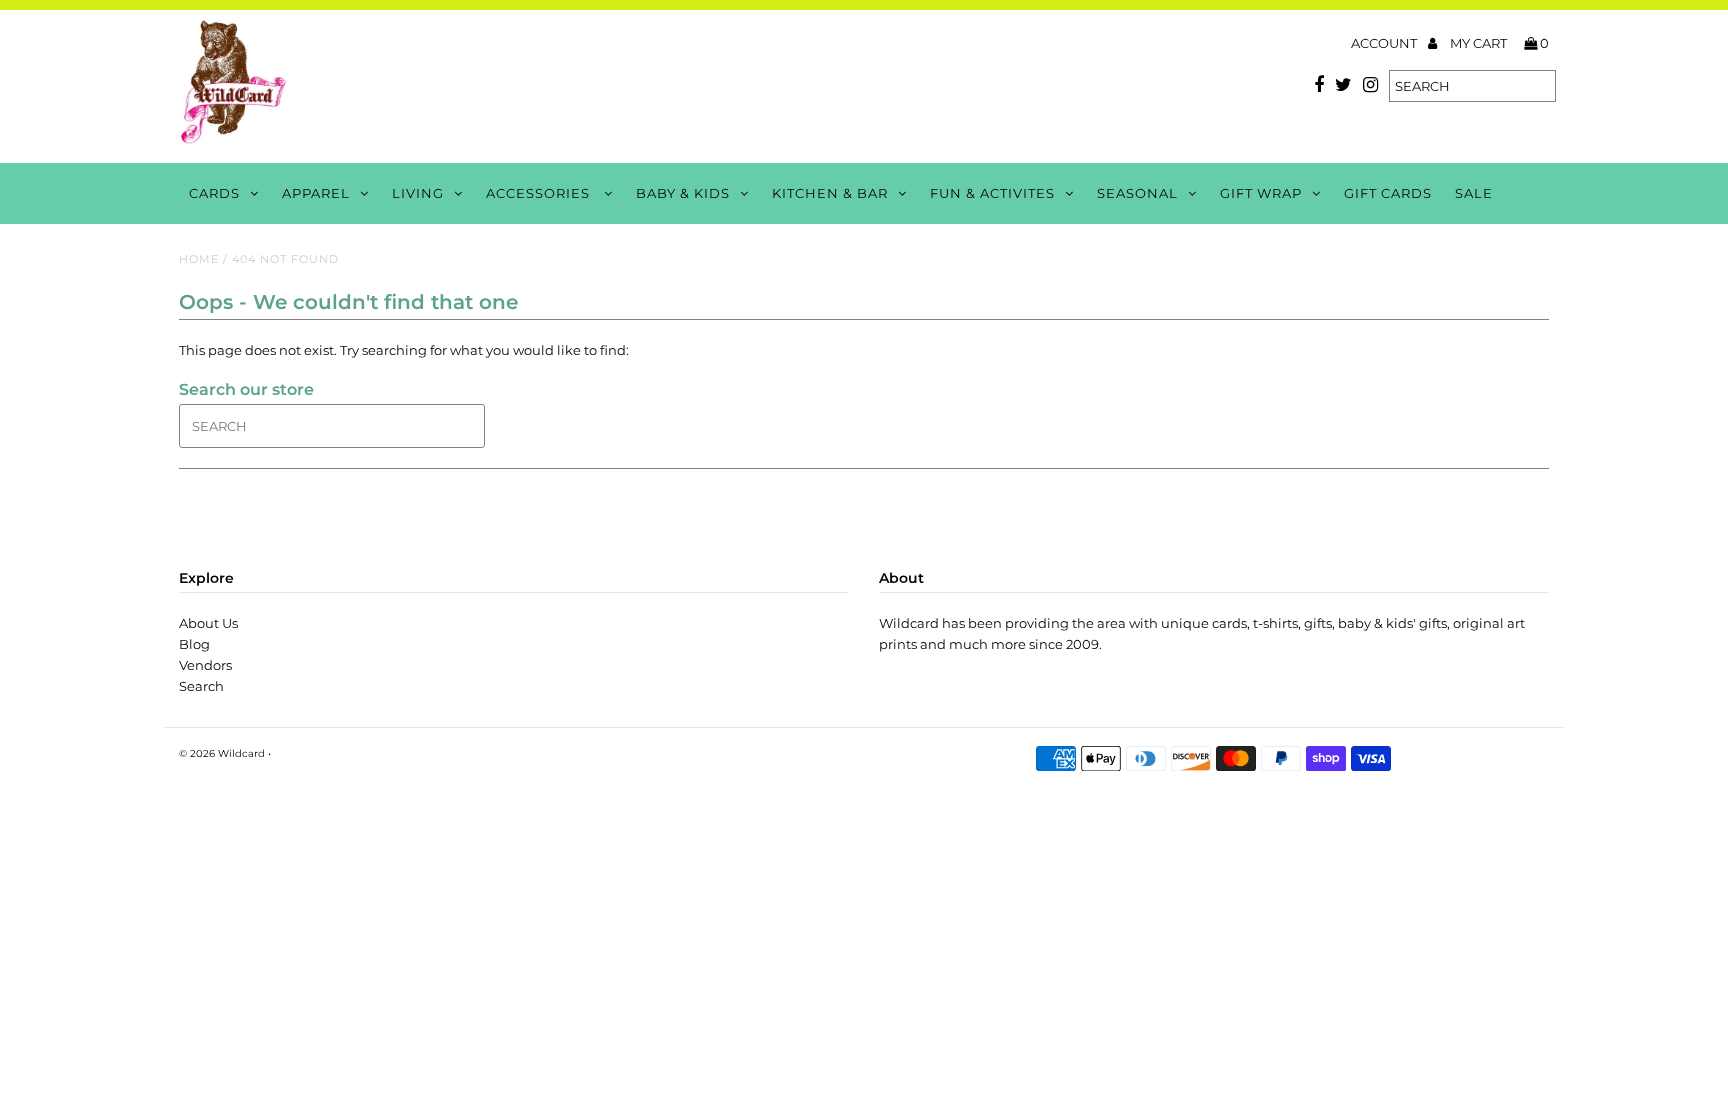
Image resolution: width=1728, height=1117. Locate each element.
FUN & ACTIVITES (992, 193)
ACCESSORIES (540, 193)
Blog (194, 644)
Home (199, 259)
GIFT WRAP (1261, 193)
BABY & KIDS (683, 193)
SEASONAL (1137, 193)
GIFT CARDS (1388, 193)
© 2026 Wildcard (222, 753)
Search (201, 686)
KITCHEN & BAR (830, 193)
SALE (1474, 193)
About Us (208, 623)
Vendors (205, 665)
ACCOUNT (1385, 43)
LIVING (418, 193)
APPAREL (316, 193)
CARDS (214, 193)
